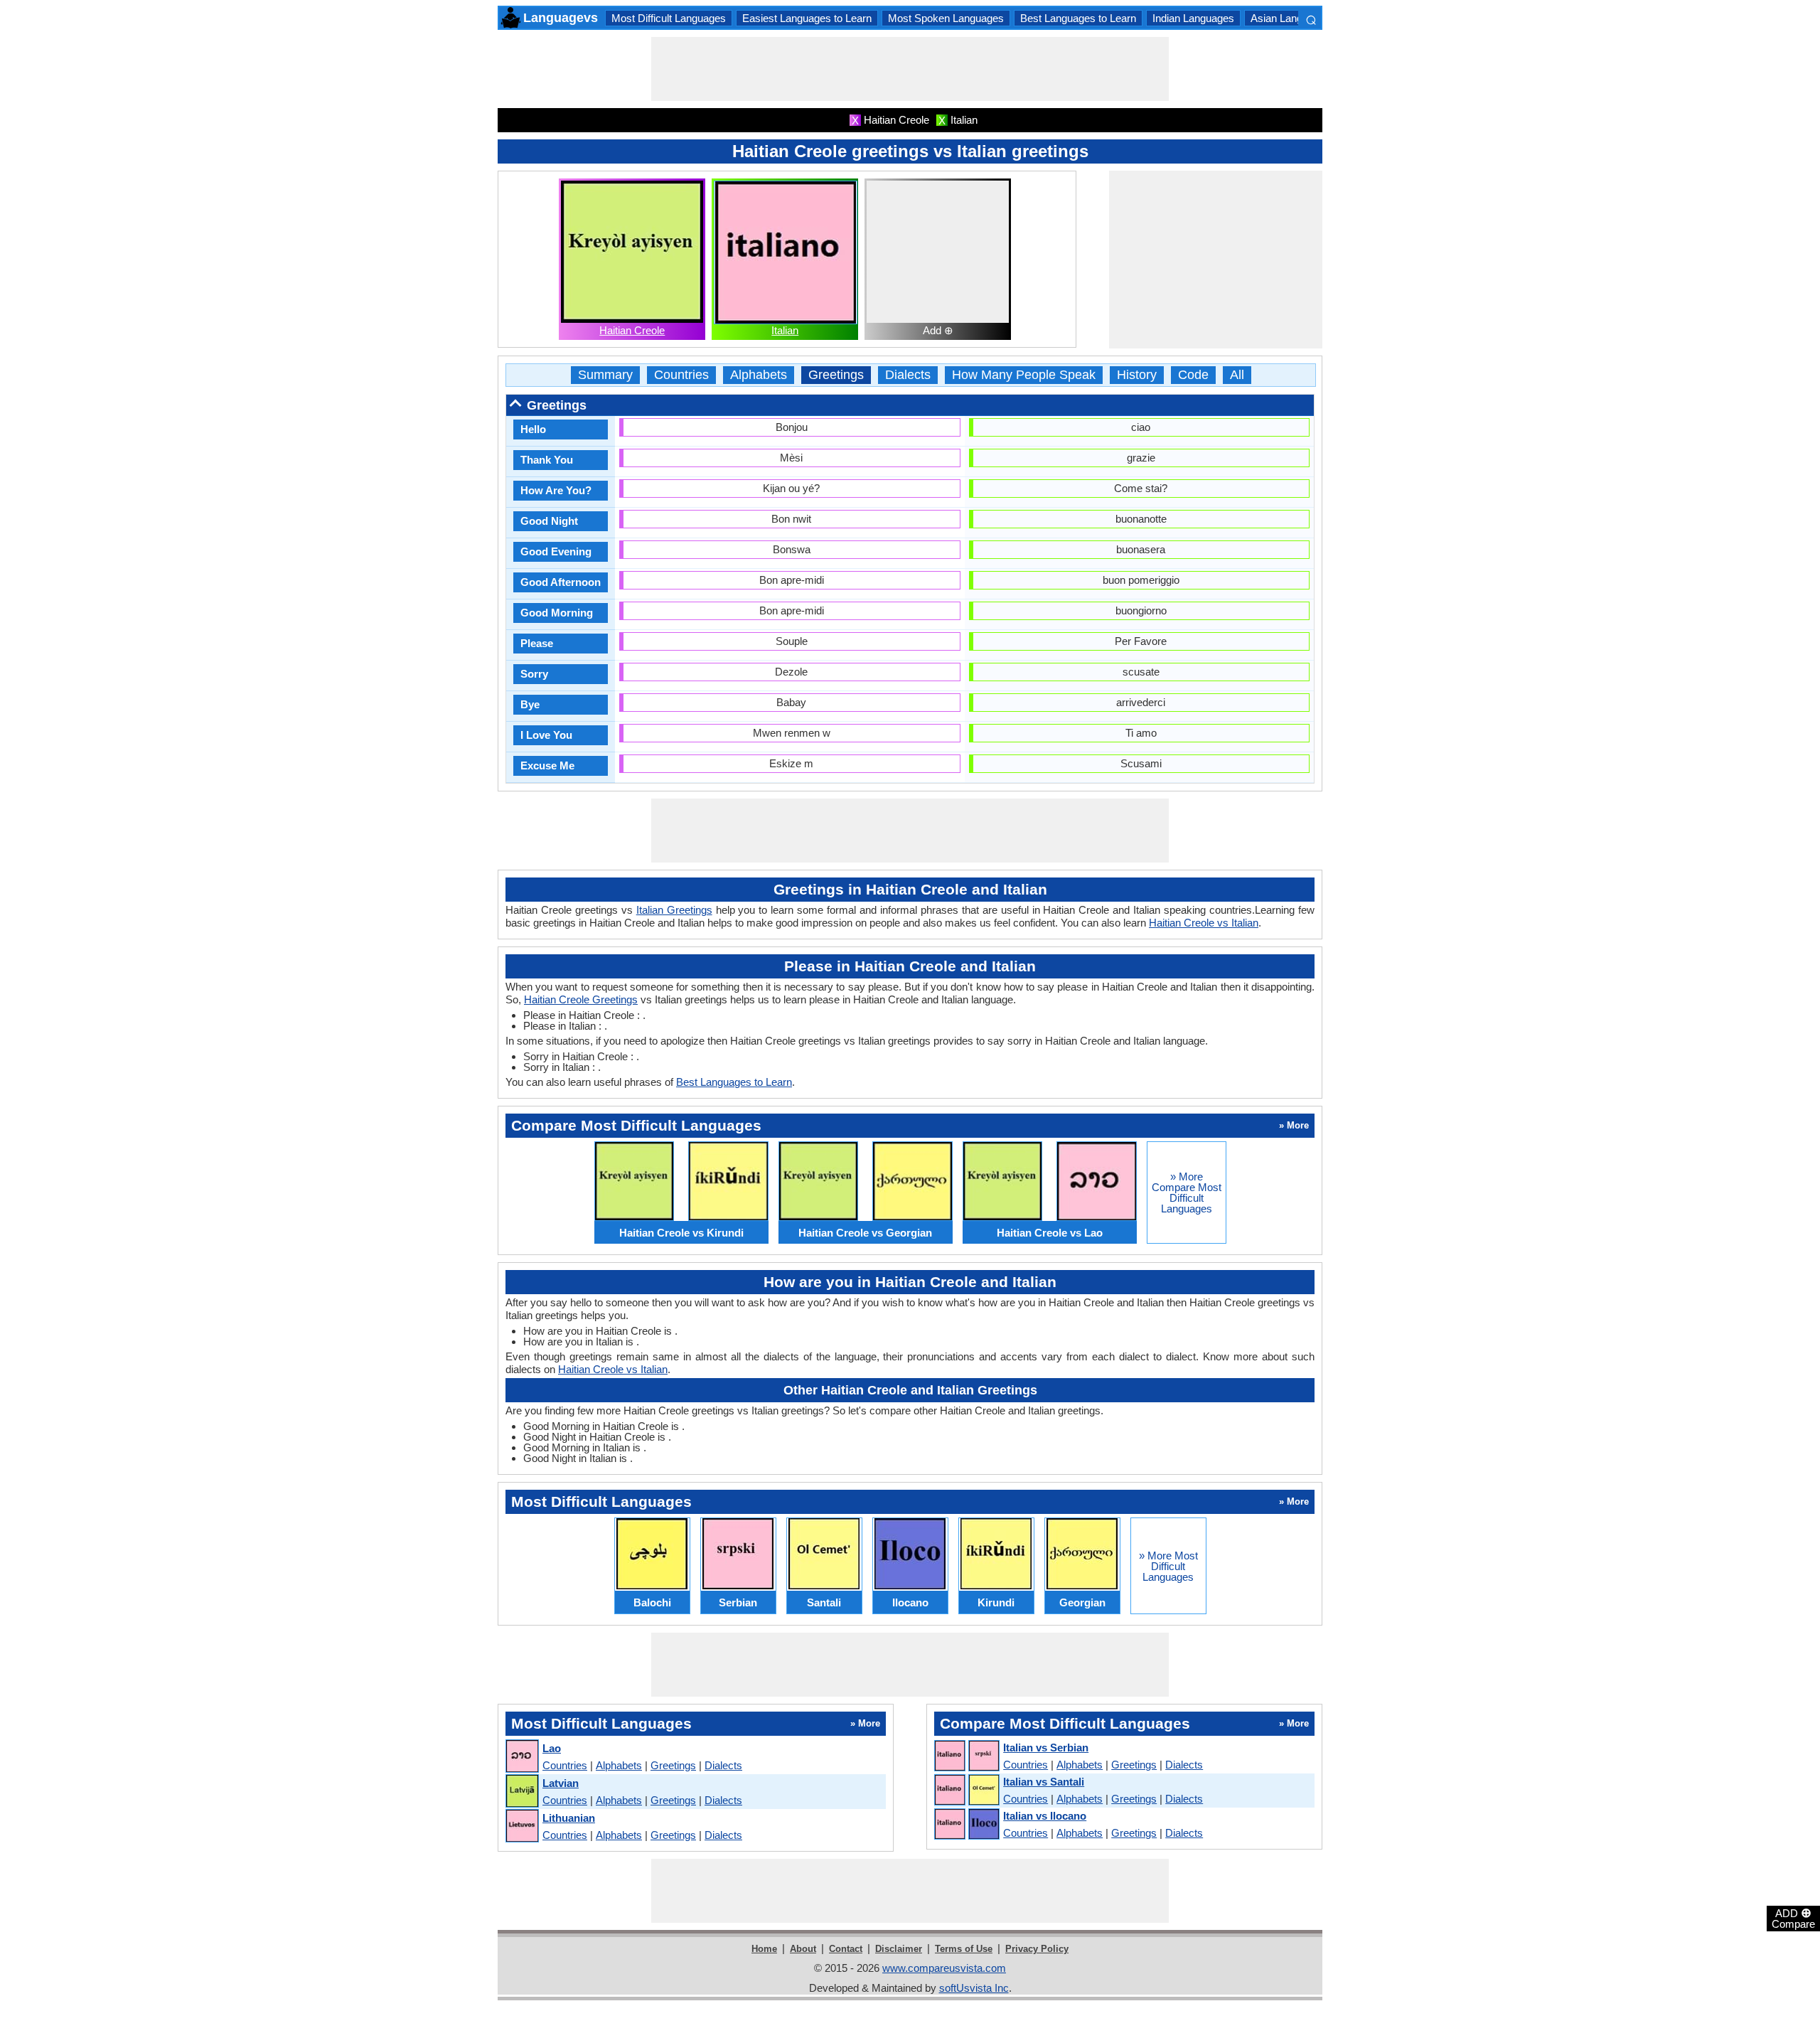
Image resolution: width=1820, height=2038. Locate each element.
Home (764, 1949)
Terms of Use (964, 1949)
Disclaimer (899, 1949)
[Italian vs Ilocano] (966, 1825)
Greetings (836, 375)
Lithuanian (569, 1818)
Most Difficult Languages (669, 18)
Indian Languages (1193, 18)
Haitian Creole (632, 330)
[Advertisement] (910, 69)
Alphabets (759, 375)
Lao (552, 1748)
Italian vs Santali (1044, 1782)
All (1237, 375)
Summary (605, 375)
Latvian (561, 1783)
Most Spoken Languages (946, 18)
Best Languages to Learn (1078, 18)
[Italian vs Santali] (966, 1791)
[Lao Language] (521, 1757)
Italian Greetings (674, 910)
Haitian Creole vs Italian (1204, 923)
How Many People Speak (1024, 375)
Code (1193, 375)
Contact (846, 1949)
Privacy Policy (1037, 1949)
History (1137, 375)
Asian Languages (1291, 18)
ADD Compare (1793, 1918)
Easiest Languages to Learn (807, 18)
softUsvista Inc (974, 1988)
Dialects (908, 375)
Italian (785, 330)
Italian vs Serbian (1046, 1748)
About (803, 1949)
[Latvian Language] (521, 1792)
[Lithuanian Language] (521, 1826)
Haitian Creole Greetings (581, 999)
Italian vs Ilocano (1045, 1816)
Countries (681, 375)
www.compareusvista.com (944, 1968)
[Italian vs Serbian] (966, 1756)
